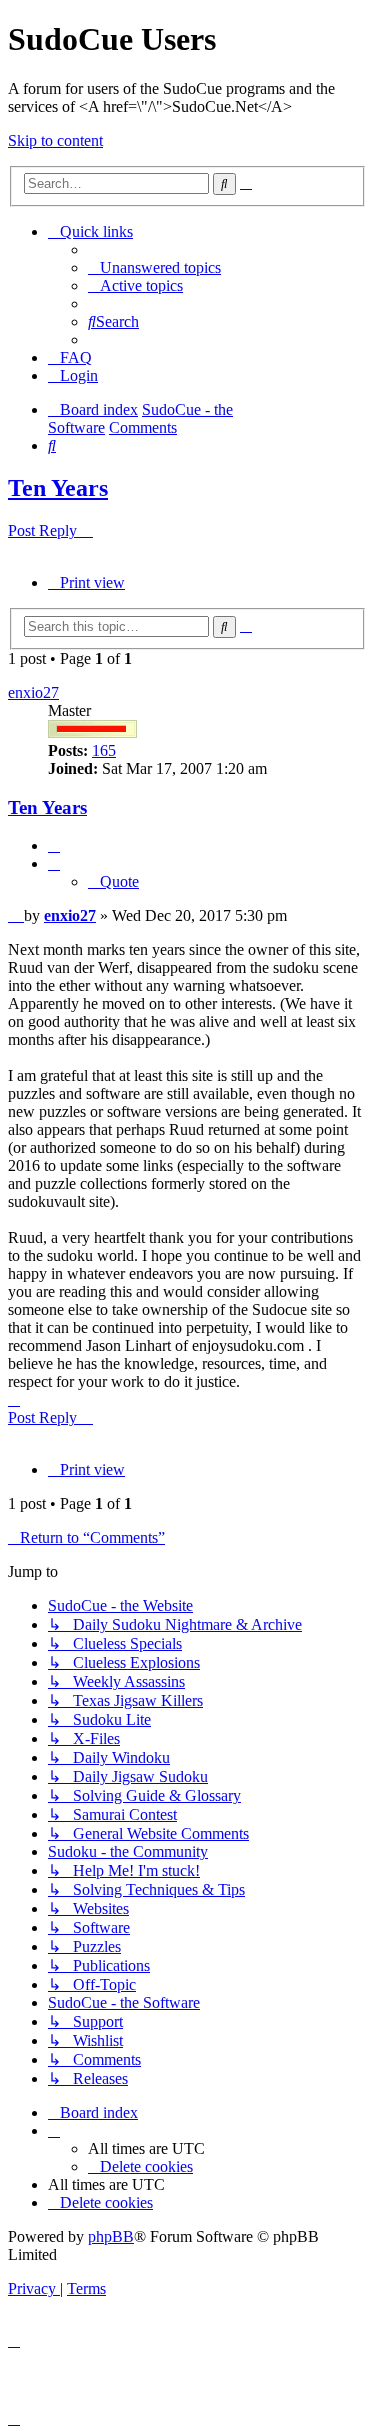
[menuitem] (154, 267)
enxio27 (33, 692)
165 (104, 750)
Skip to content (55, 140)
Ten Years (58, 488)
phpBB (111, 2236)
